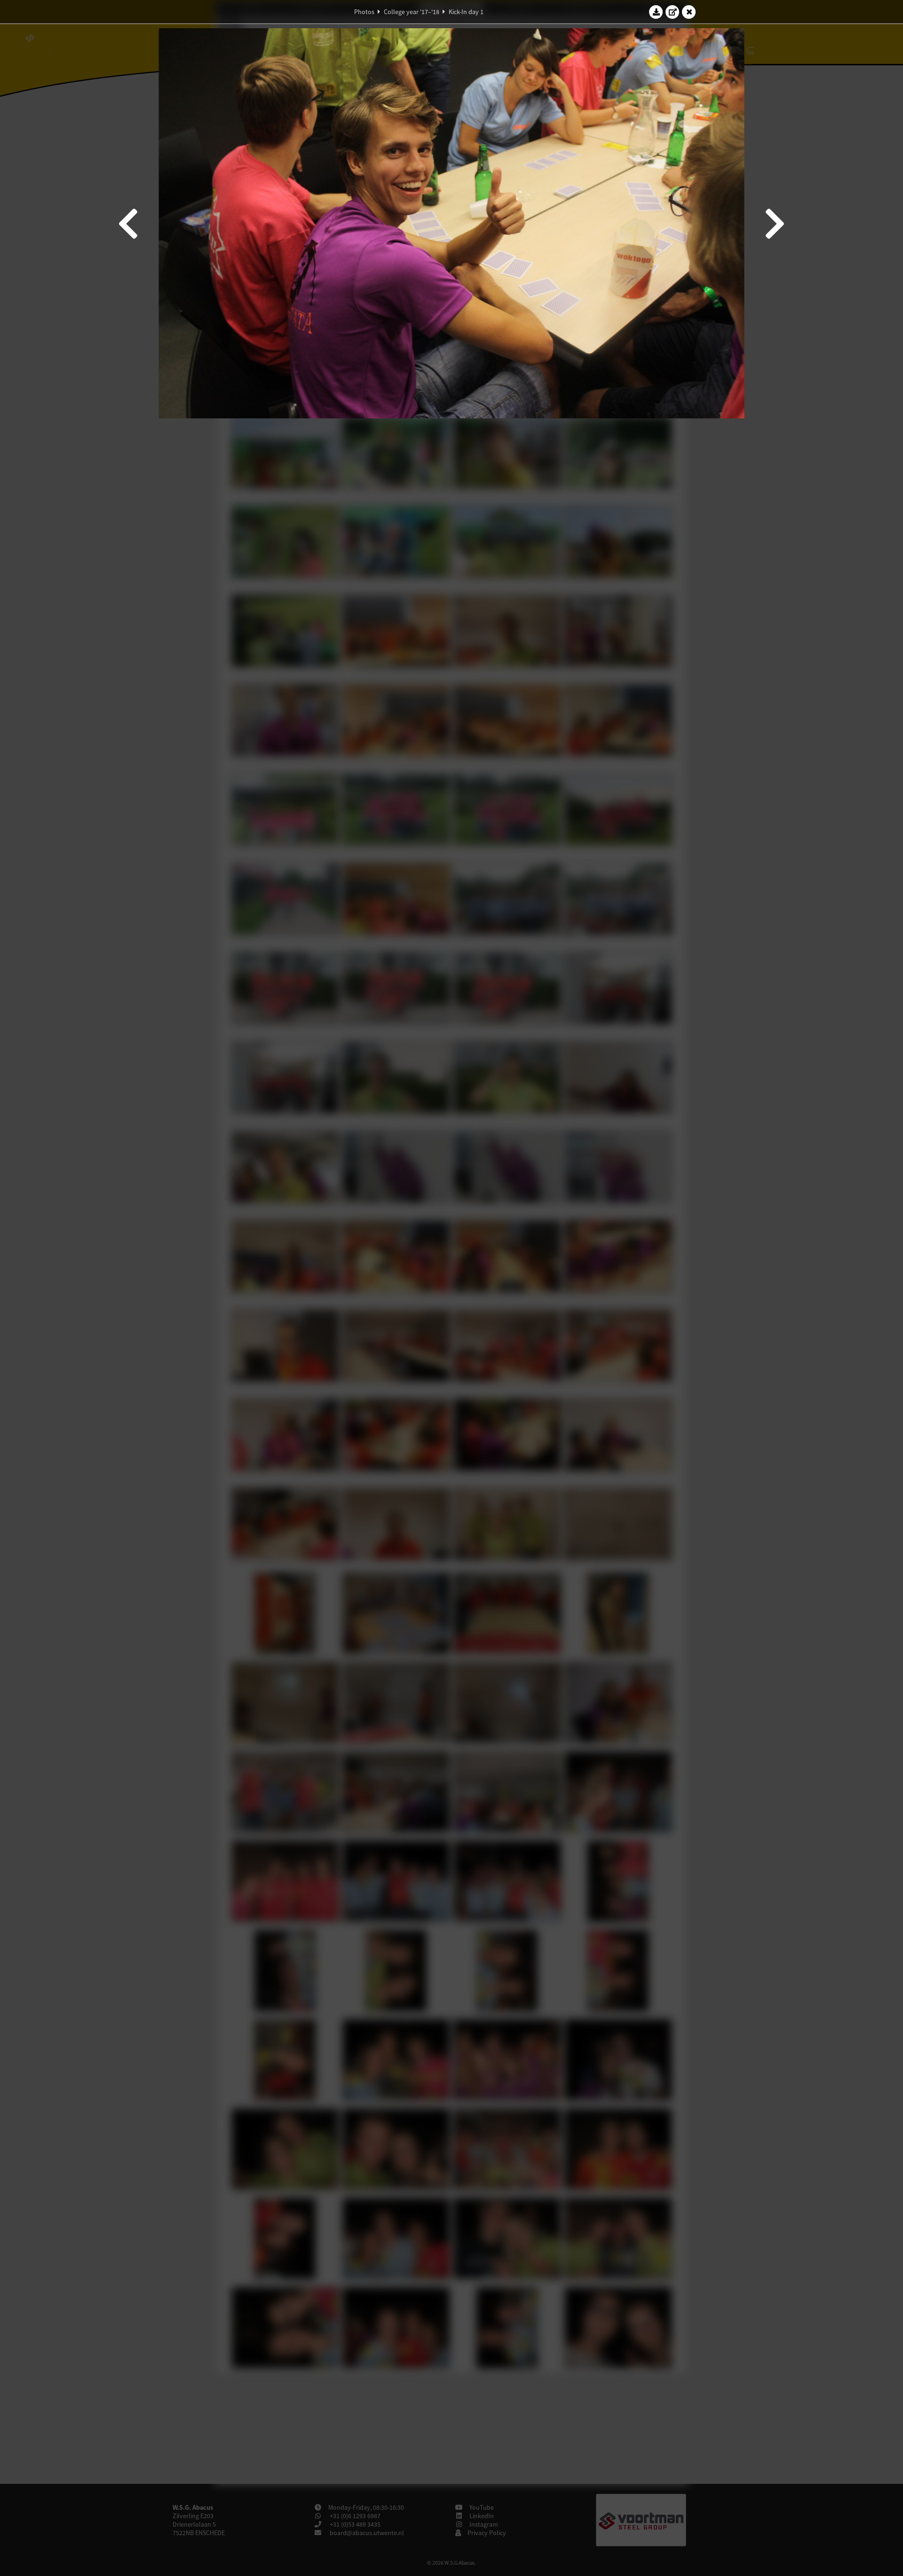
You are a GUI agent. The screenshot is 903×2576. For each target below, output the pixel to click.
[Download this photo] (656, 12)
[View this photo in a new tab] (673, 12)
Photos (364, 12)
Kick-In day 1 (466, 12)
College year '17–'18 (412, 12)
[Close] (689, 12)
